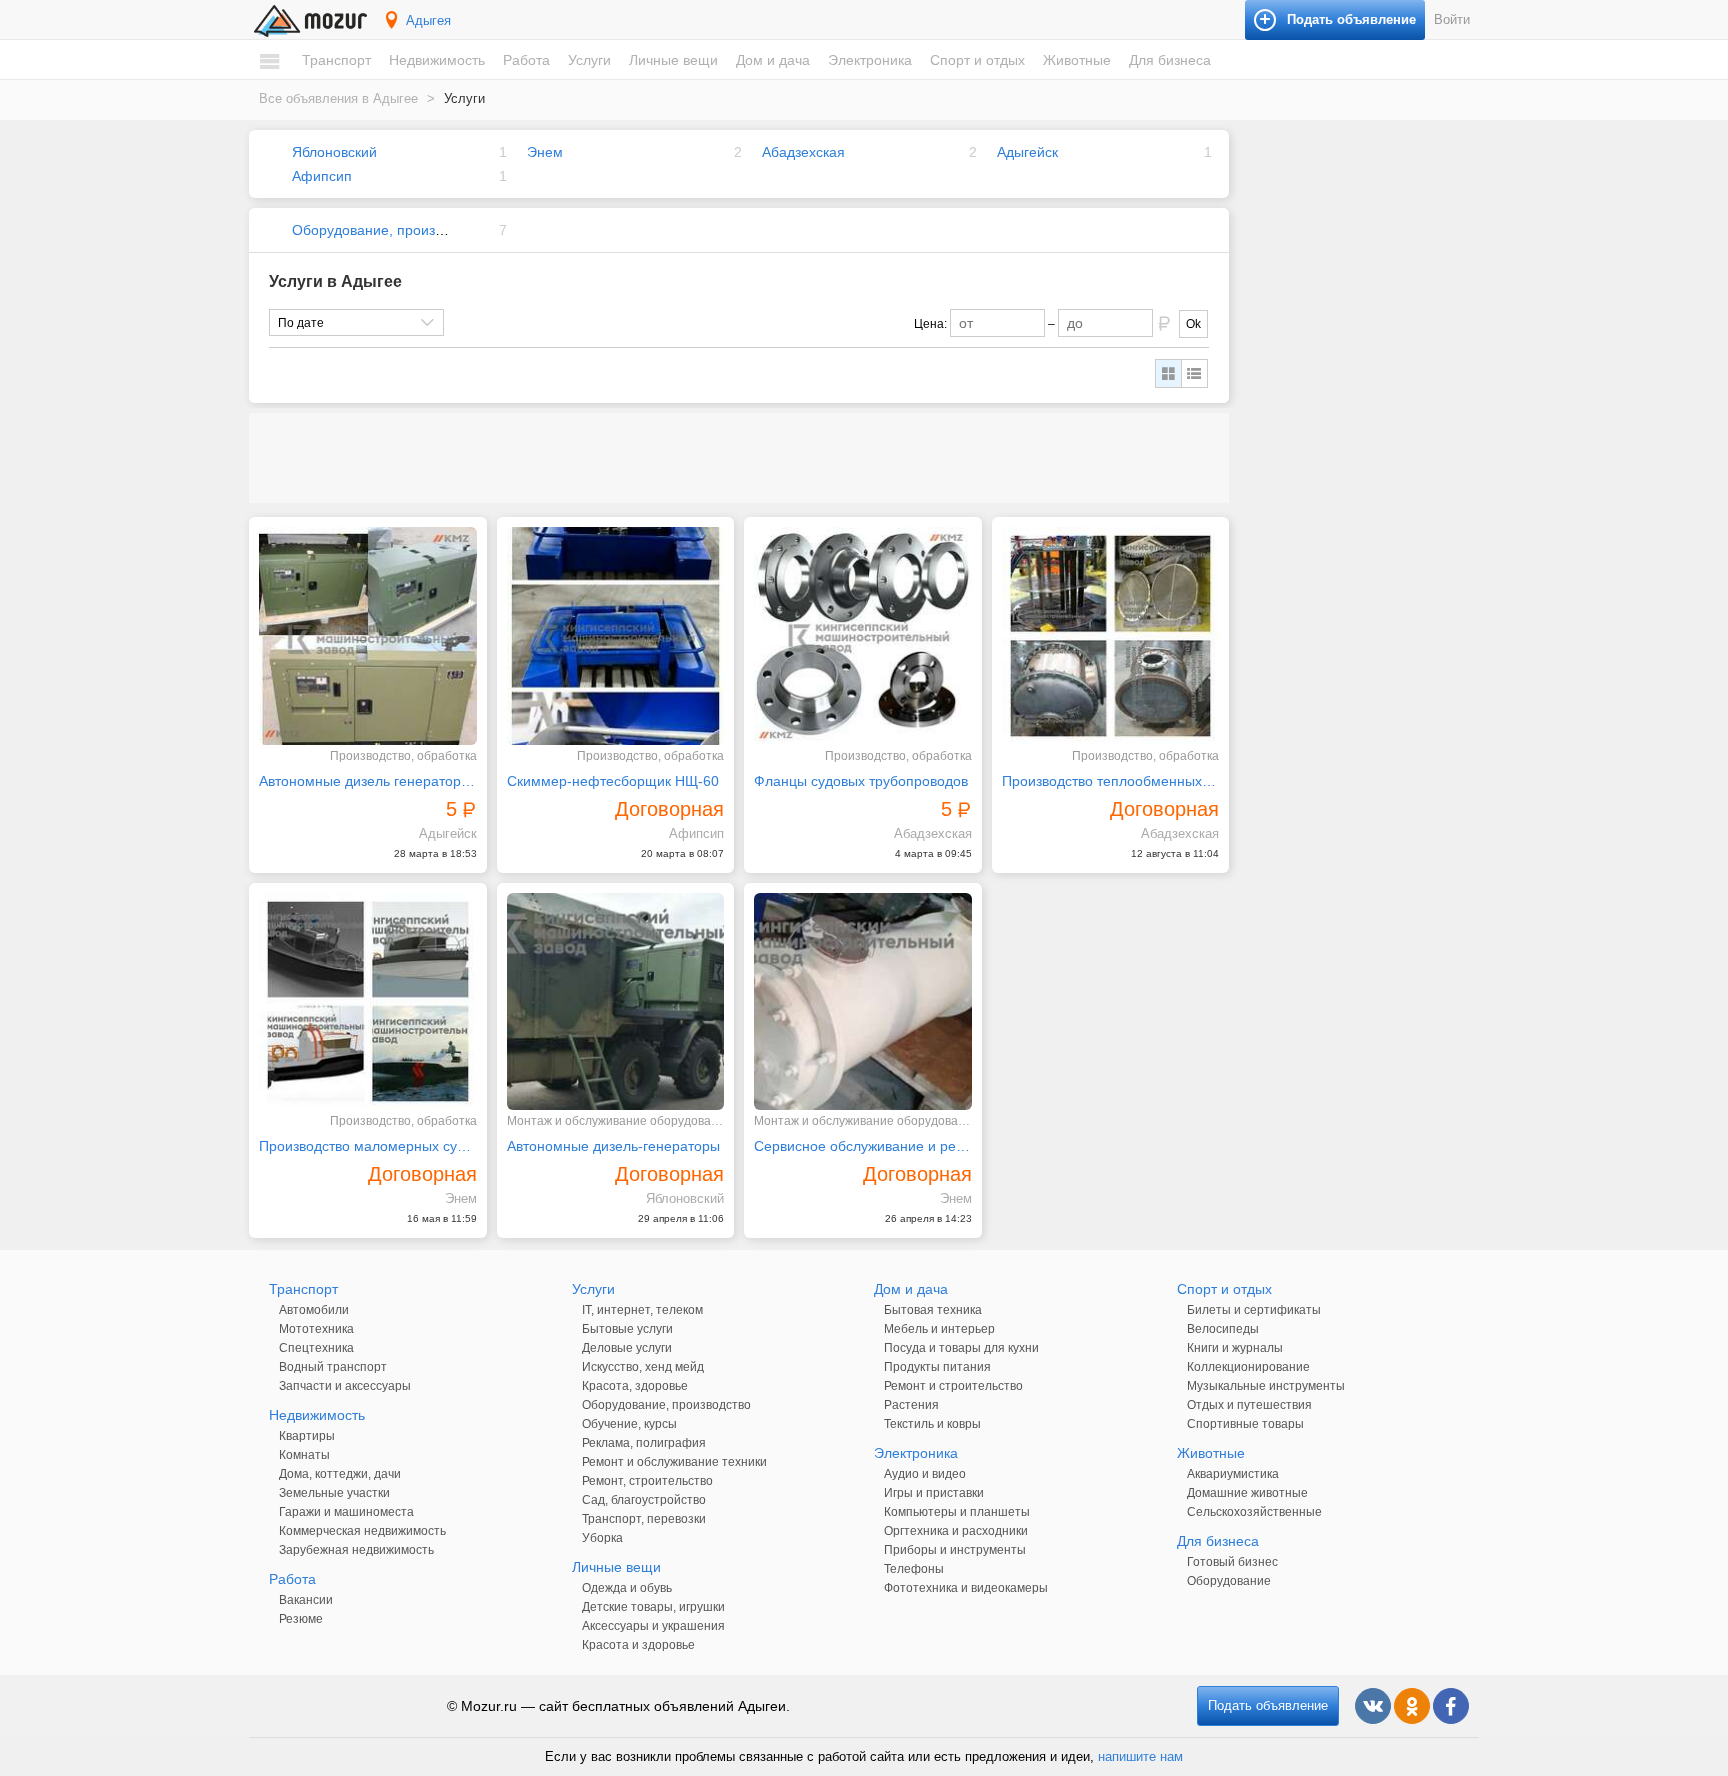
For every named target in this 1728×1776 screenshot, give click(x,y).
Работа (526, 60)
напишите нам (1140, 1756)
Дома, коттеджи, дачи (340, 1474)
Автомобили (314, 1310)
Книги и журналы (1235, 1348)
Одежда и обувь (627, 1588)
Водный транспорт (333, 1367)
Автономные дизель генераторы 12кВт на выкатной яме (368, 781)
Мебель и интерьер (939, 1329)
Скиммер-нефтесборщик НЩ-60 (613, 781)
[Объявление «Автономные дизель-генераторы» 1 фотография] (616, 1002)
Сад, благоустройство (644, 1500)
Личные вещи (673, 60)
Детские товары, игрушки (653, 1607)
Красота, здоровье (635, 1386)
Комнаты (304, 1455)
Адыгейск (1027, 152)
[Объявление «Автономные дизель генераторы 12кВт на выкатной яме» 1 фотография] (368, 636)
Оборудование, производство (389, 230)
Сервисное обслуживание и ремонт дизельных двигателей (863, 1146)
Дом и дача (773, 60)
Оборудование (1229, 1581)
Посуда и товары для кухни (961, 1348)
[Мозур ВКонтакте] (1373, 1706)
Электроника (870, 60)
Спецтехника (316, 1348)
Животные (1077, 60)
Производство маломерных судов (368, 1146)
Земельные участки (334, 1493)
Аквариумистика (1233, 1474)
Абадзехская (803, 152)
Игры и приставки (934, 1493)
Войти (1452, 19)
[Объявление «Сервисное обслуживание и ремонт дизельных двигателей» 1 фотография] (863, 1002)
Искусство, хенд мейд (643, 1367)
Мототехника (316, 1329)
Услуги (589, 60)
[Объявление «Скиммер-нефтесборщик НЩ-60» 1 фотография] (616, 636)
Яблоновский (334, 152)
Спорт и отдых (977, 60)
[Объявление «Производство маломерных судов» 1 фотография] (368, 1002)
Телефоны (914, 1569)
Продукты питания (937, 1367)
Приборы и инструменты (955, 1550)
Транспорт (336, 60)
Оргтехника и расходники (956, 1531)
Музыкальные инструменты (1266, 1386)
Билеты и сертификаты (1254, 1310)
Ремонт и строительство (953, 1386)
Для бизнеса (1170, 60)
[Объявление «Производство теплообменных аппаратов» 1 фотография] (1111, 636)
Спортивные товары (1245, 1424)
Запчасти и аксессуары (345, 1386)
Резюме (301, 1619)
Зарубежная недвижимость (356, 1550)
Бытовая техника (933, 1310)
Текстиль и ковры (932, 1424)
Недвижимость (437, 60)
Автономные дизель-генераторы (613, 1146)
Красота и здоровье (638, 1645)
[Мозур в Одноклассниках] (1412, 1706)
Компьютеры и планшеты (957, 1512)
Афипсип (322, 176)
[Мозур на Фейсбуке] (1451, 1706)
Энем (545, 152)
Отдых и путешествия (1249, 1405)
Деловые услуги (627, 1348)
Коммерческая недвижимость (362, 1531)
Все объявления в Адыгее (338, 98)
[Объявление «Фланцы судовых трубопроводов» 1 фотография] (863, 636)
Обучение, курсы (629, 1424)
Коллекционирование (1248, 1367)
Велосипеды (1223, 1329)
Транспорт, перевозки (644, 1519)
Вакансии (306, 1600)
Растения (911, 1405)
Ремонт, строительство (647, 1481)
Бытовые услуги (627, 1329)
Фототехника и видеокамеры (966, 1588)
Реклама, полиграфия (644, 1443)
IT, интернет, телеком (642, 1310)
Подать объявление (1268, 1705)
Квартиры (307, 1436)
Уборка (602, 1538)
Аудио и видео (925, 1474)
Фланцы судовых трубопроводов (861, 781)
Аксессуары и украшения (653, 1626)
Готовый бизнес (1232, 1562)
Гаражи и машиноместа (346, 1512)
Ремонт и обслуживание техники (674, 1462)
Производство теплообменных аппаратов (1111, 781)
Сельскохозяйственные (1254, 1512)
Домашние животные (1247, 1493)
